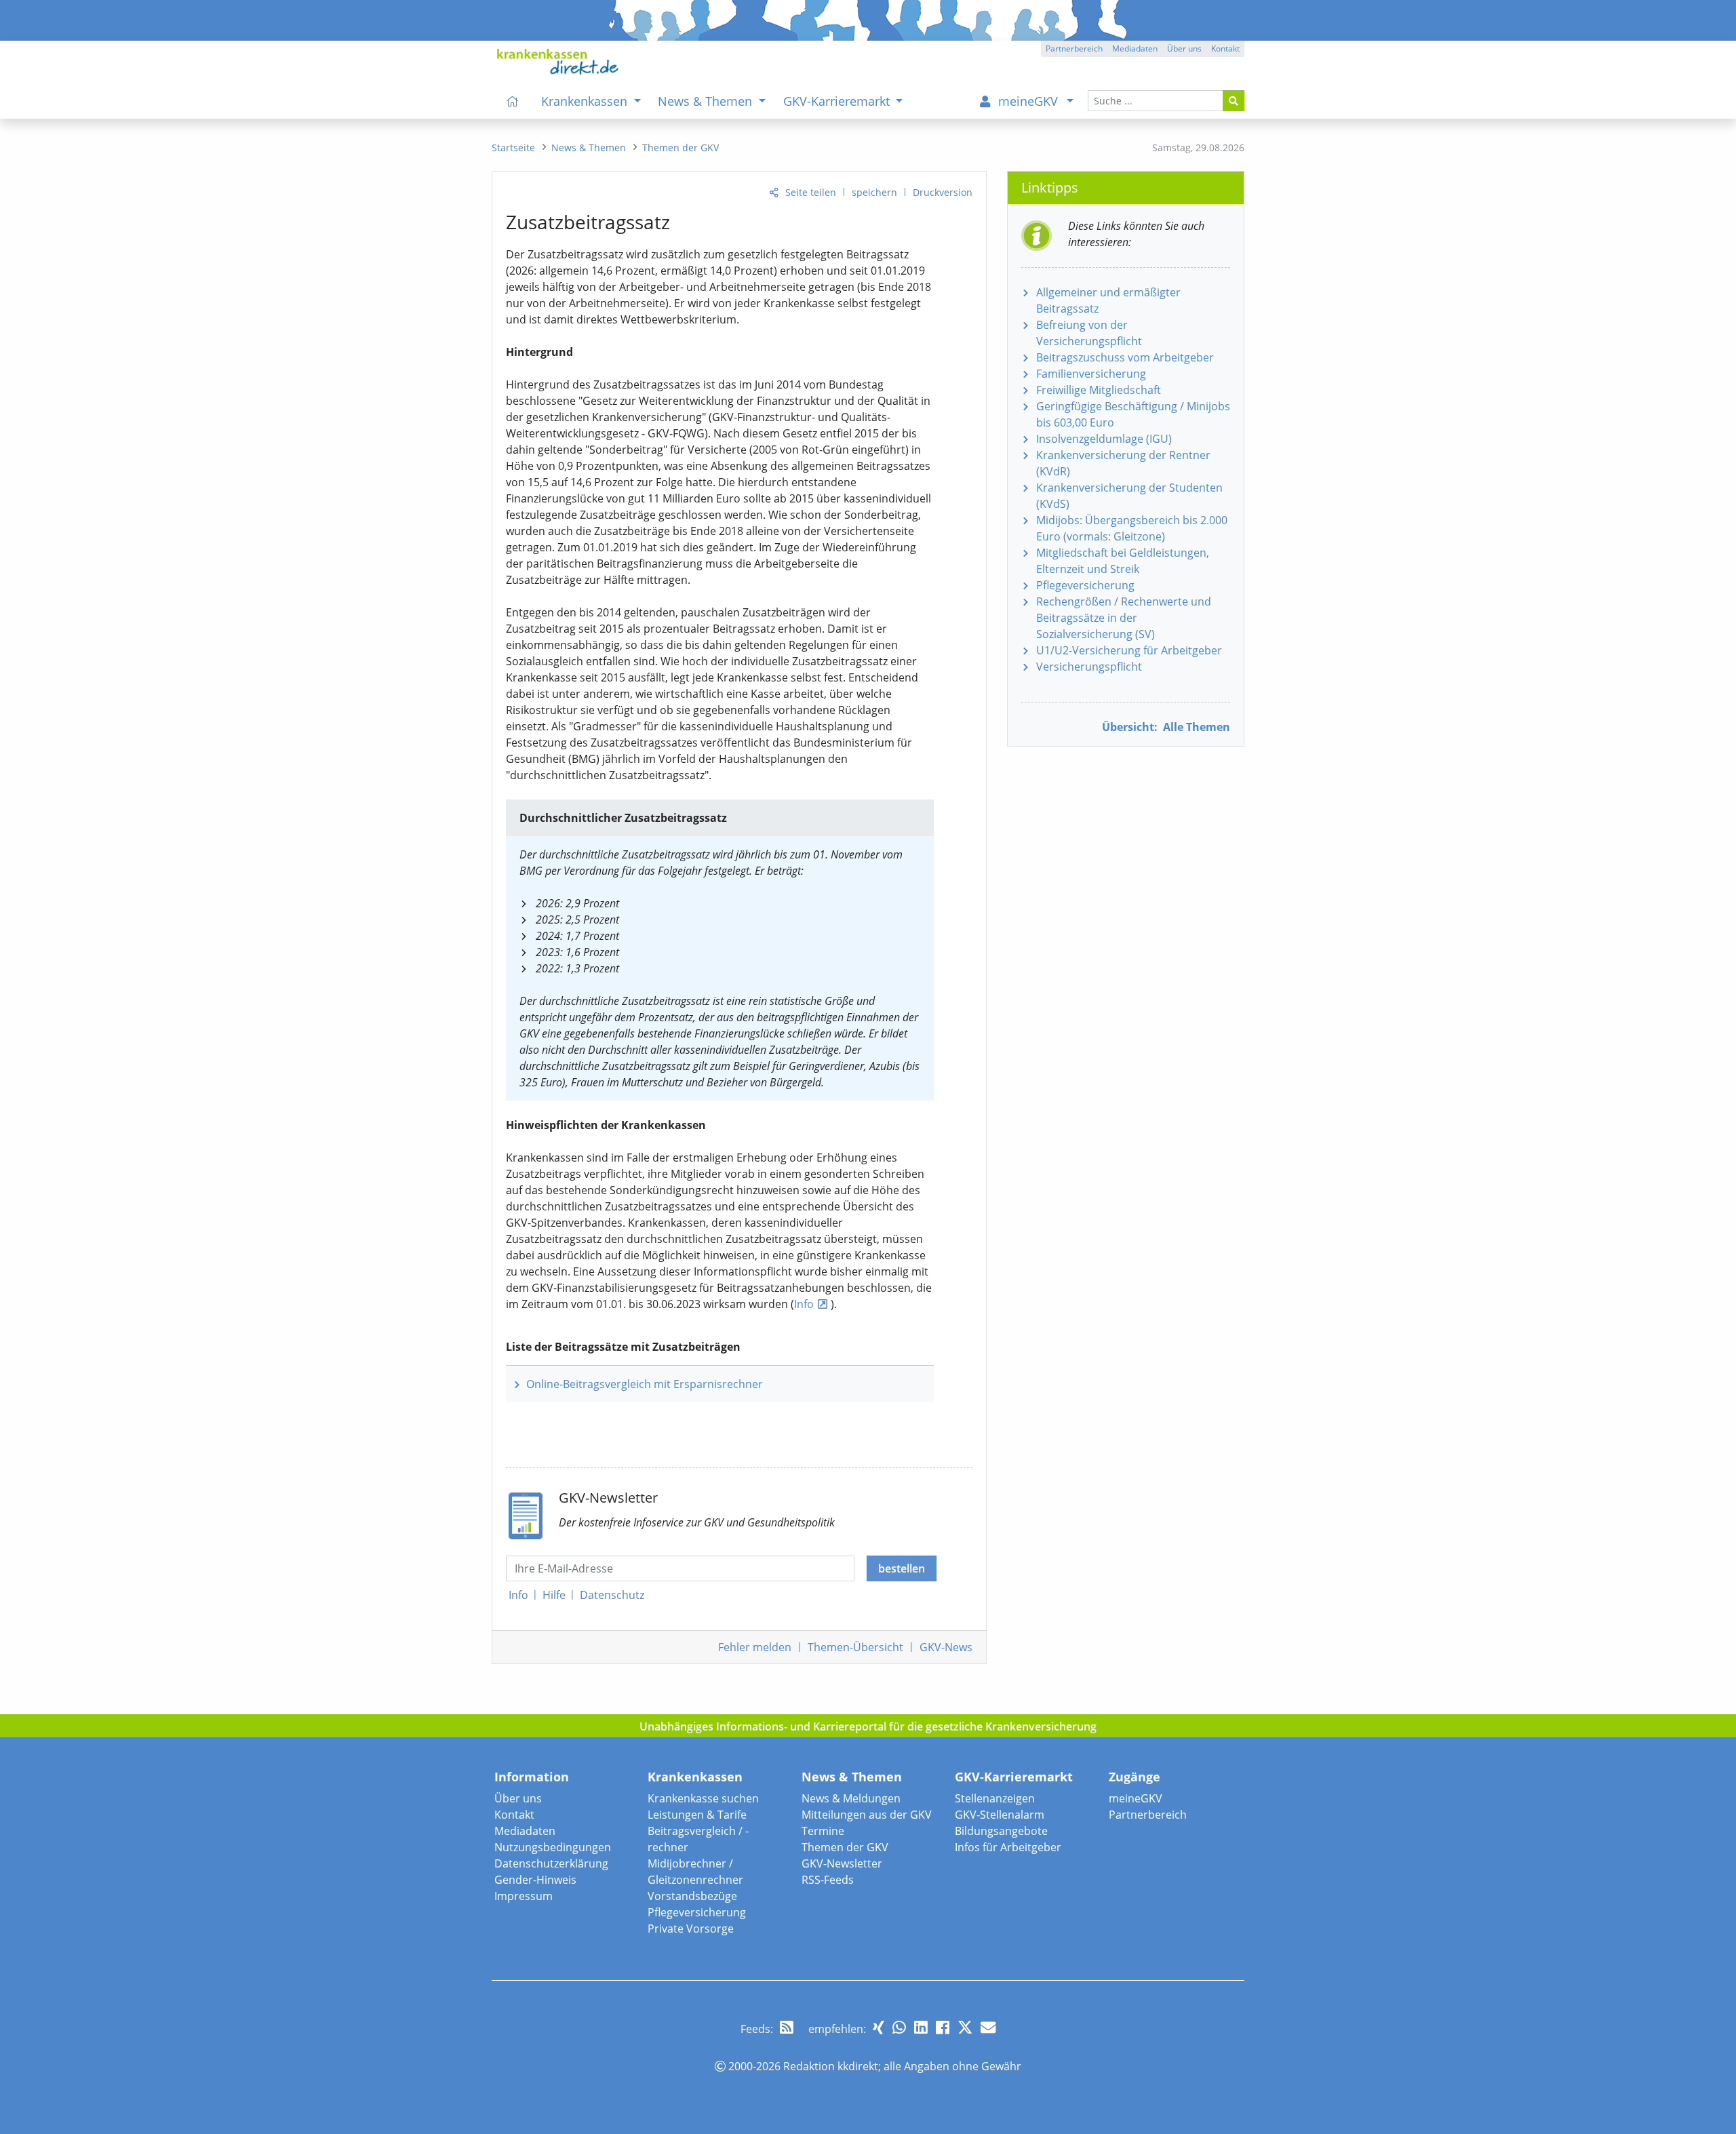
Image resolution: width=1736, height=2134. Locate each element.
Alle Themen (1166, 727)
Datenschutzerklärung (551, 1863)
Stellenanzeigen (995, 1798)
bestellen (902, 1568)
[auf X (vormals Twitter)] (965, 2027)
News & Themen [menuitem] (707, 101)
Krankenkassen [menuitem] (586, 101)
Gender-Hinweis (535, 1880)
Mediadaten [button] (1135, 48)
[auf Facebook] (943, 2027)
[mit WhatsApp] (899, 2027)
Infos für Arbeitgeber (1008, 1847)
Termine (823, 1831)
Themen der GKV (845, 1847)
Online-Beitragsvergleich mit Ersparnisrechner (645, 1384)
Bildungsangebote (1001, 1831)
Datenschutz (612, 1595)
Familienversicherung (1091, 374)
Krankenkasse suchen (703, 1798)
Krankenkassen (695, 1777)
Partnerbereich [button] (1074, 48)
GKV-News (946, 1647)
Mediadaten (525, 1831)
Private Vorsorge (691, 1929)
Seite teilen (811, 192)
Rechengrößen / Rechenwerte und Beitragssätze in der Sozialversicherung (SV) (1124, 618)
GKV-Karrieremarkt (1014, 1777)
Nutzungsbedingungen (553, 1847)
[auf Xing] (879, 2027)
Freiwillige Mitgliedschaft (1099, 390)
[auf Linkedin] (921, 2027)
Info (804, 1304)
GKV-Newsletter (842, 1863)
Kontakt (514, 1815)
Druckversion (943, 192)
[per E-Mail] (988, 2027)
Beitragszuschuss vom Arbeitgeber (1125, 357)
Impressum (524, 1896)
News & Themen (852, 1777)
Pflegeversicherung (1085, 585)
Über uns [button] (1184, 48)
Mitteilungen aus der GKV (867, 1815)
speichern (874, 192)
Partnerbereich (1148, 1815)
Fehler (755, 1647)
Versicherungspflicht (1089, 667)
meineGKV (1136, 1798)
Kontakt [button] (1225, 48)
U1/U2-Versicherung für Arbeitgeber (1129, 650)
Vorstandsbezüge (692, 1896)
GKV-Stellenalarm (1000, 1815)
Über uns (518, 1798)
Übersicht (855, 1647)
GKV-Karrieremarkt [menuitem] (838, 101)
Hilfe (554, 1595)
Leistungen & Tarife (697, 1815)
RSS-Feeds (828, 1880)
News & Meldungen (851, 1798)
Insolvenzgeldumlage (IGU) (1104, 439)
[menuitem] (513, 101)
